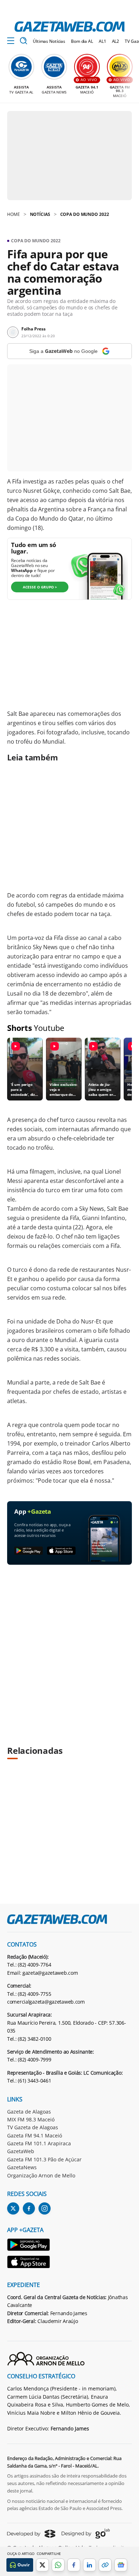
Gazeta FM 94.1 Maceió (35, 2135)
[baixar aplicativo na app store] (61, 1551)
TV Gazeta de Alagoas (33, 2127)
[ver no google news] (121, 2565)
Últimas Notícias (49, 41)
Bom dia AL (82, 41)
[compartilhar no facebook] (74, 2565)
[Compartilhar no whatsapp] (58, 2565)
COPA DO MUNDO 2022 (85, 214)
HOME (14, 214)
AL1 (102, 41)
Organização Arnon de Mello (41, 2175)
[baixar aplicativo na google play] (29, 1551)
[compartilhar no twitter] (42, 2565)
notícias (40, 214)
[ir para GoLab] (86, 2534)
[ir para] (29, 2246)
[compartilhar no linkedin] (89, 2565)
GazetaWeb (21, 2151)
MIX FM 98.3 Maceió (31, 2119)
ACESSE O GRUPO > (40, 587)
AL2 (116, 41)
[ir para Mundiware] (31, 2534)
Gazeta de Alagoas (29, 2112)
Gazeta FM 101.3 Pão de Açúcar (44, 2159)
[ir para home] (69, 27)
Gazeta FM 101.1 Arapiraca (39, 2143)
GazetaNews (22, 2167)
